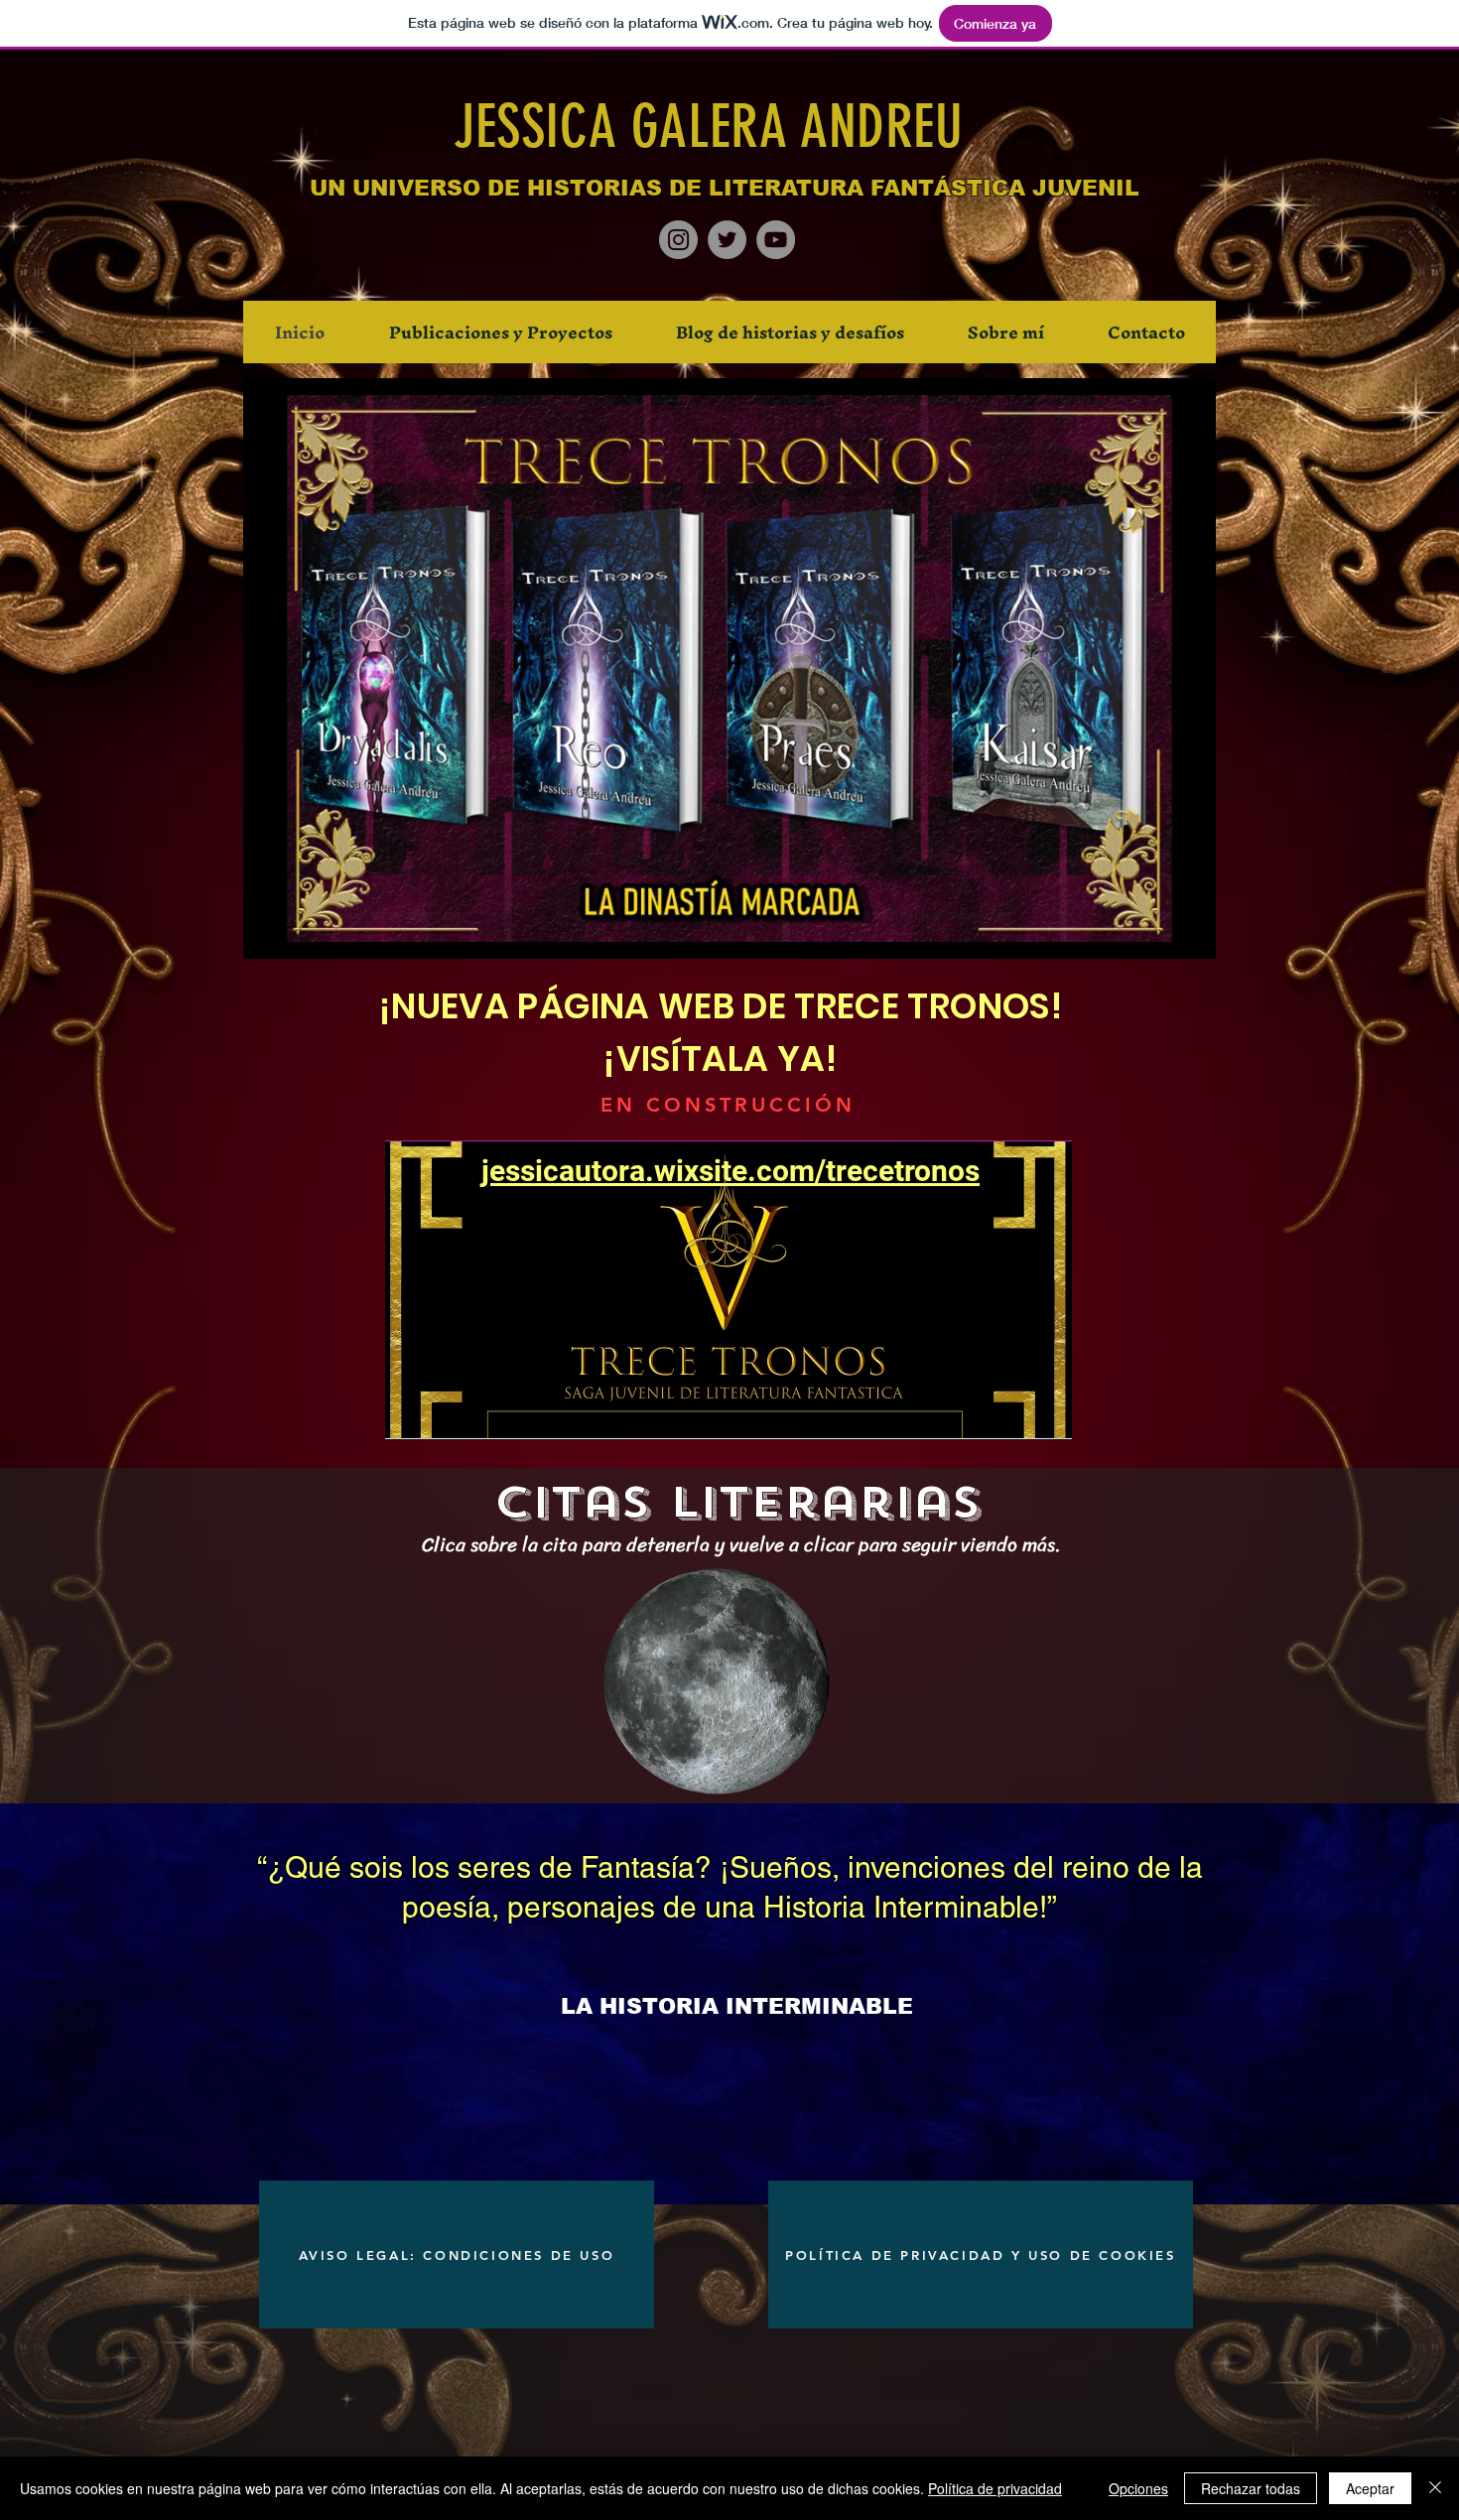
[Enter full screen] (1189, 932)
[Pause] (269, 932)
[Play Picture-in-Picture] (1155, 932)
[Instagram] (678, 240)
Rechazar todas (1251, 2488)
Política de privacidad (995, 2488)
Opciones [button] (1138, 2488)
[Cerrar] (1435, 2488)
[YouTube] (776, 240)
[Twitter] (727, 240)
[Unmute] (303, 932)
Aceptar (1370, 2488)
